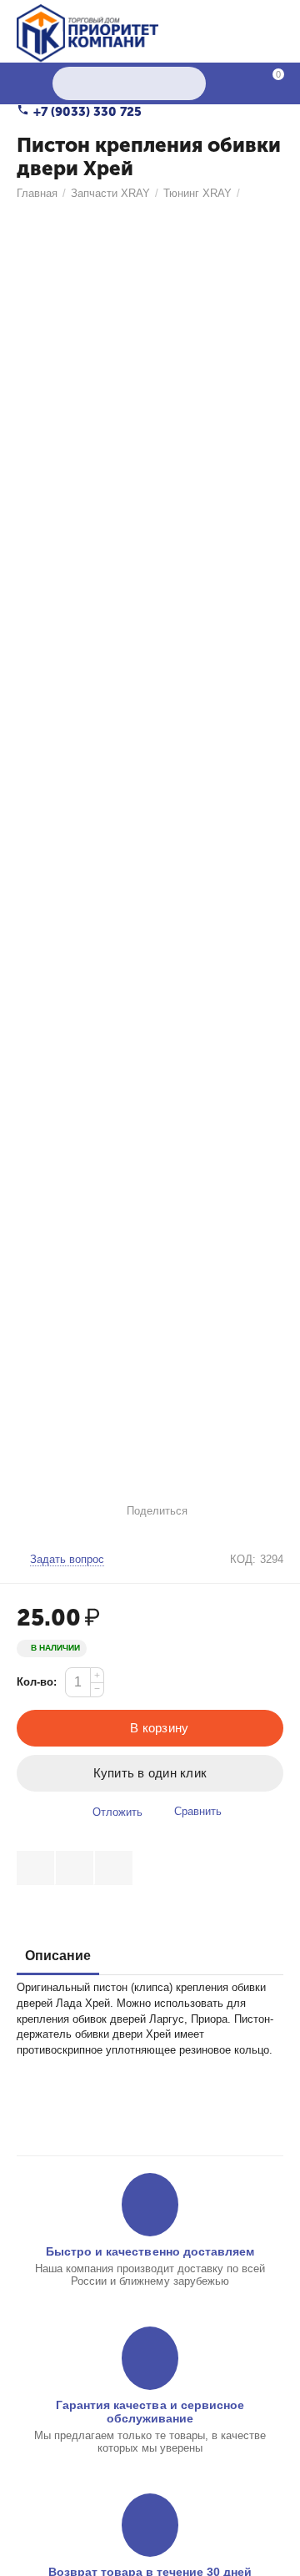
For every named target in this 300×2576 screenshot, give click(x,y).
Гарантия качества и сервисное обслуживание (150, 2412)
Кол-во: (37, 1682)
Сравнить (198, 1811)
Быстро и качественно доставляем (150, 2251)
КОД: (243, 1559)
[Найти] (189, 83)
